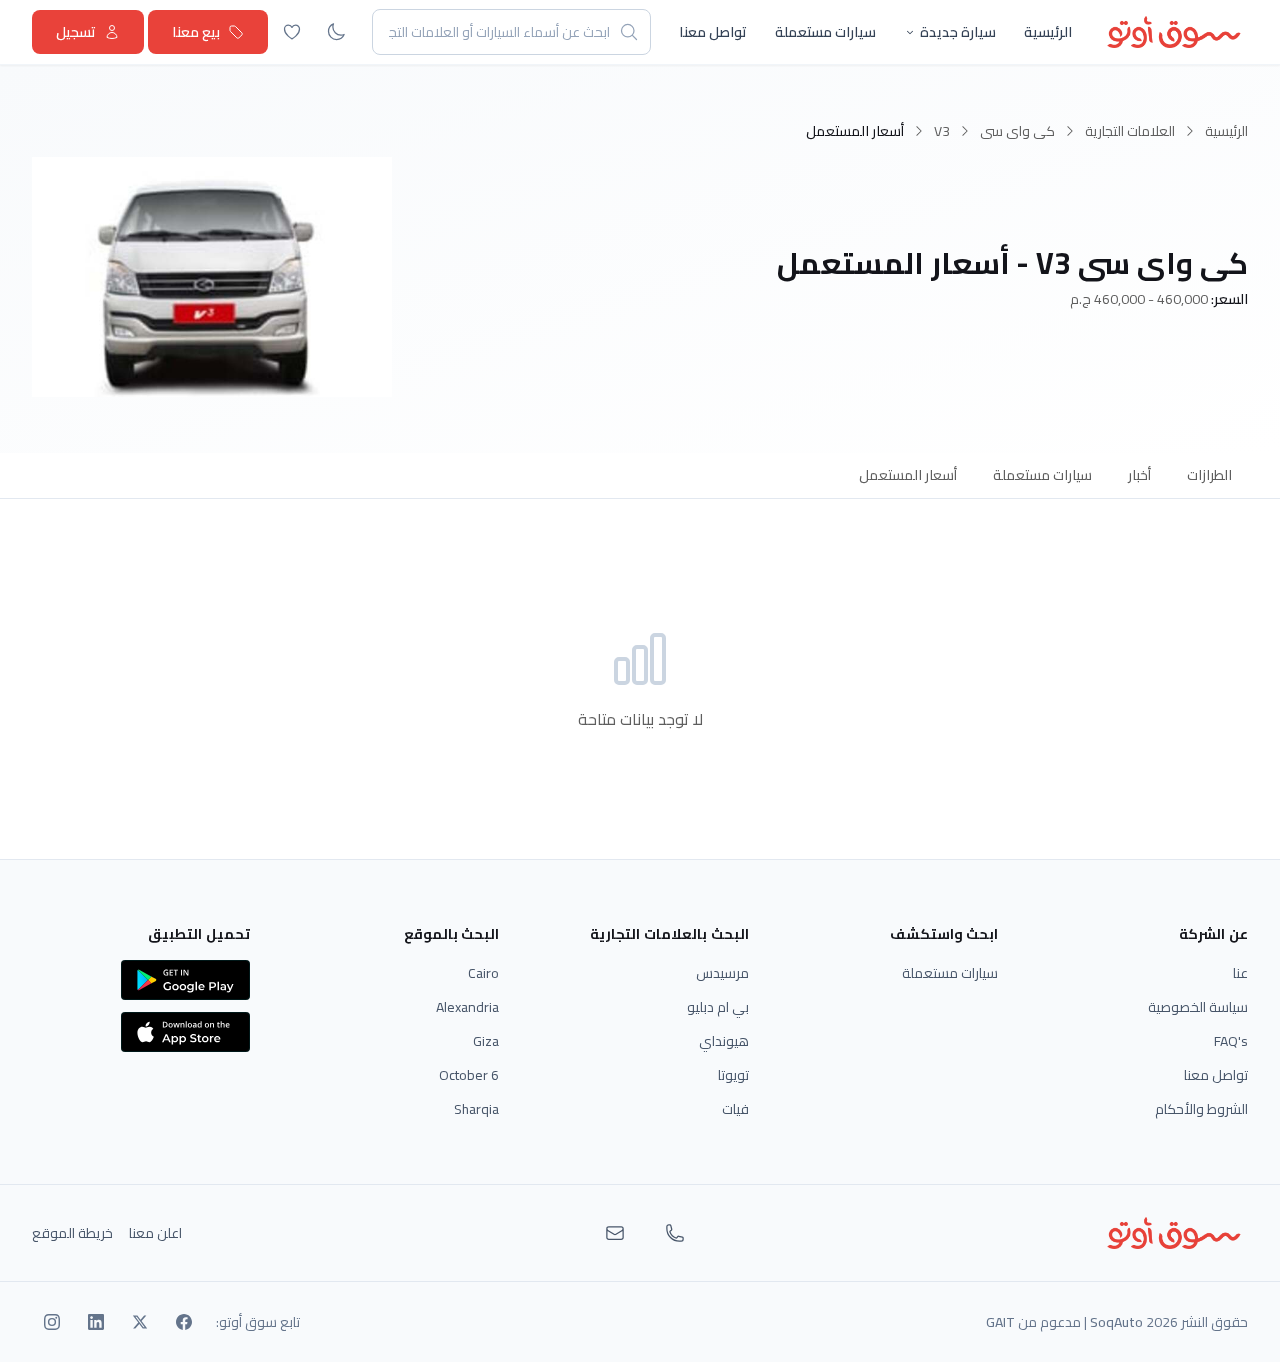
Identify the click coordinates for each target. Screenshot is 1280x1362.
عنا (1240, 973)
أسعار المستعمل (908, 475)
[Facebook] (184, 1322)
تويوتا (733, 1075)
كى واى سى (1017, 131)
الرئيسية (1048, 32)
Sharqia (476, 1109)
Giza (486, 1041)
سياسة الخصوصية (1198, 1007)
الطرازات (1209, 475)
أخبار (1139, 475)
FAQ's (1231, 1041)
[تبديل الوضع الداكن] (336, 32)
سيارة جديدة (958, 32)
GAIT (1000, 1322)
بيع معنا (196, 32)
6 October (469, 1075)
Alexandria (467, 1007)
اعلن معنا (155, 1233)
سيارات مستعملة (825, 32)
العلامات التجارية (1130, 131)
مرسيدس (722, 973)
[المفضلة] (292, 32)
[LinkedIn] (96, 1322)
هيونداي (724, 1041)
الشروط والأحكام (1201, 1109)
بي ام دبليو (718, 1007)
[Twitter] (140, 1322)
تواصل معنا (713, 32)
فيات (735, 1109)
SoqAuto (1116, 1322)
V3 (942, 131)
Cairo (483, 973)
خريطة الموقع (72, 1233)
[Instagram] (52, 1322)
